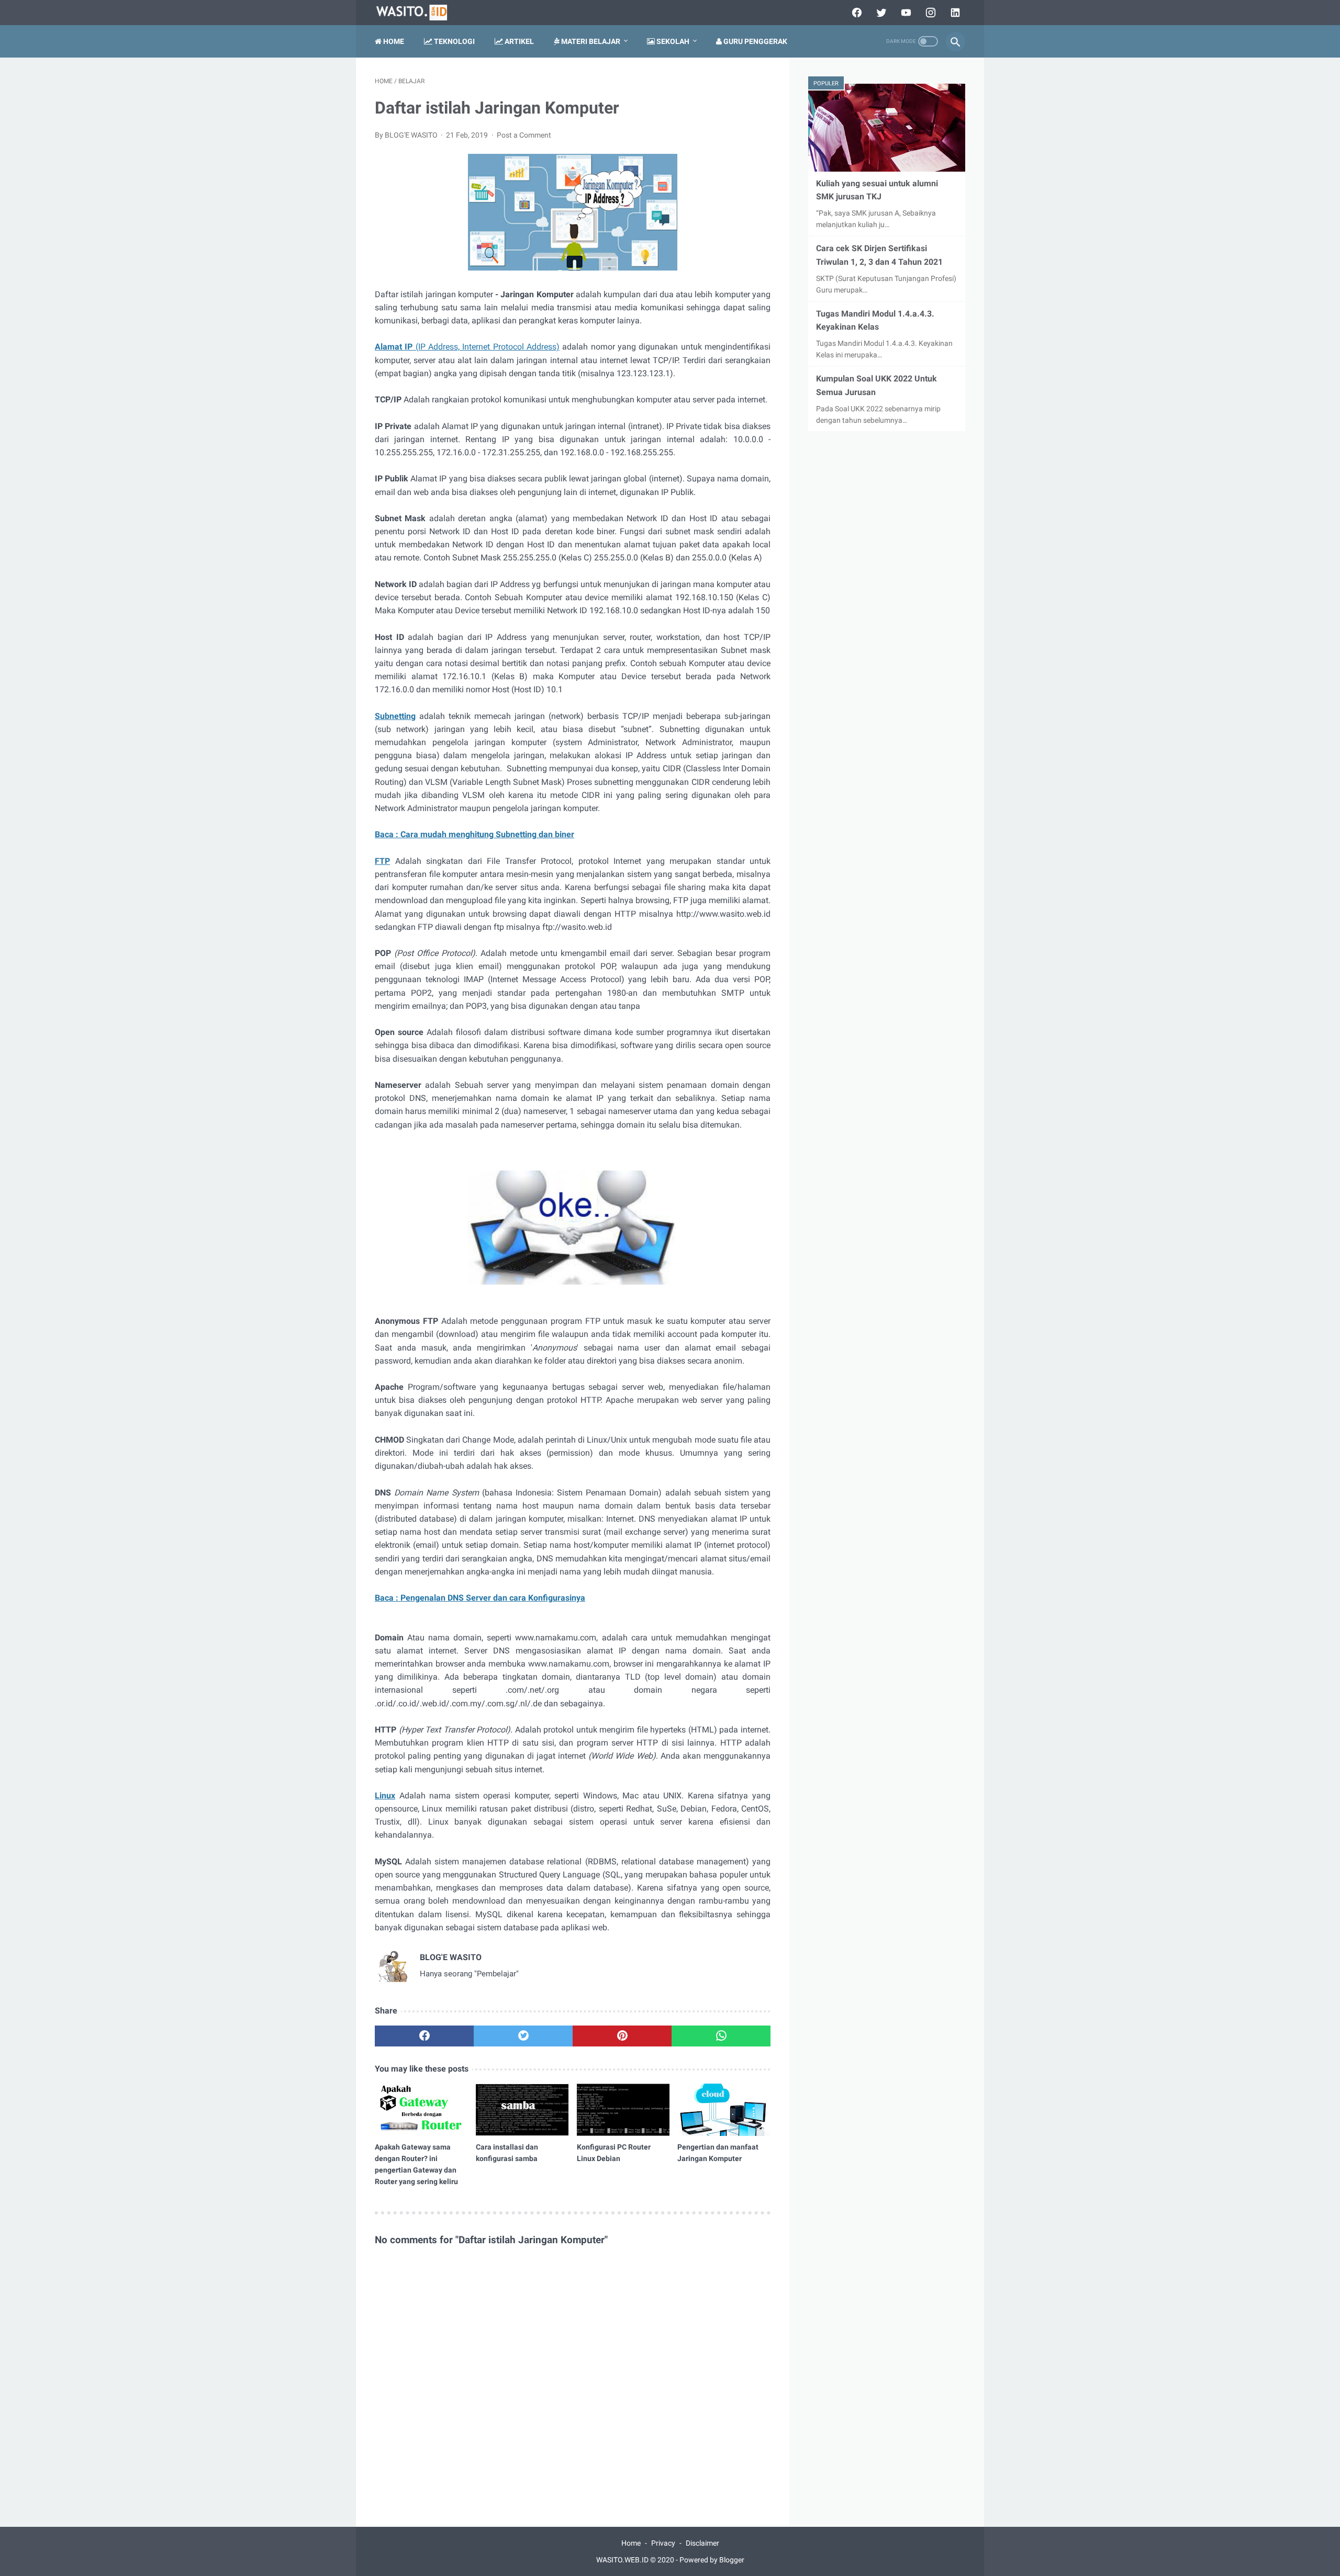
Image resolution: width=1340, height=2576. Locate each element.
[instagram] (929, 13)
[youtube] (905, 13)
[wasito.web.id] (418, 13)
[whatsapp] (721, 2036)
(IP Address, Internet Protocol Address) (467, 347)
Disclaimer (702, 2543)
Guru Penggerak (755, 41)
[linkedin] (954, 13)
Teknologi (454, 41)
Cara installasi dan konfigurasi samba (507, 2153)
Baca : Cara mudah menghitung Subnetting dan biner (474, 834)
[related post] (421, 2110)
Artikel (518, 41)
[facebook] (856, 13)
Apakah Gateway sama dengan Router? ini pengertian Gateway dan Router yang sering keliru (416, 2164)
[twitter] (880, 13)
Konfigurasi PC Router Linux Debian (614, 2153)
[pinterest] (622, 2036)
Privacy (663, 2543)
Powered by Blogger (712, 2560)
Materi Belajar (590, 41)
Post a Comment (524, 135)
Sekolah (672, 41)
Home (393, 41)
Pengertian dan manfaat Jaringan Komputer (718, 2153)
